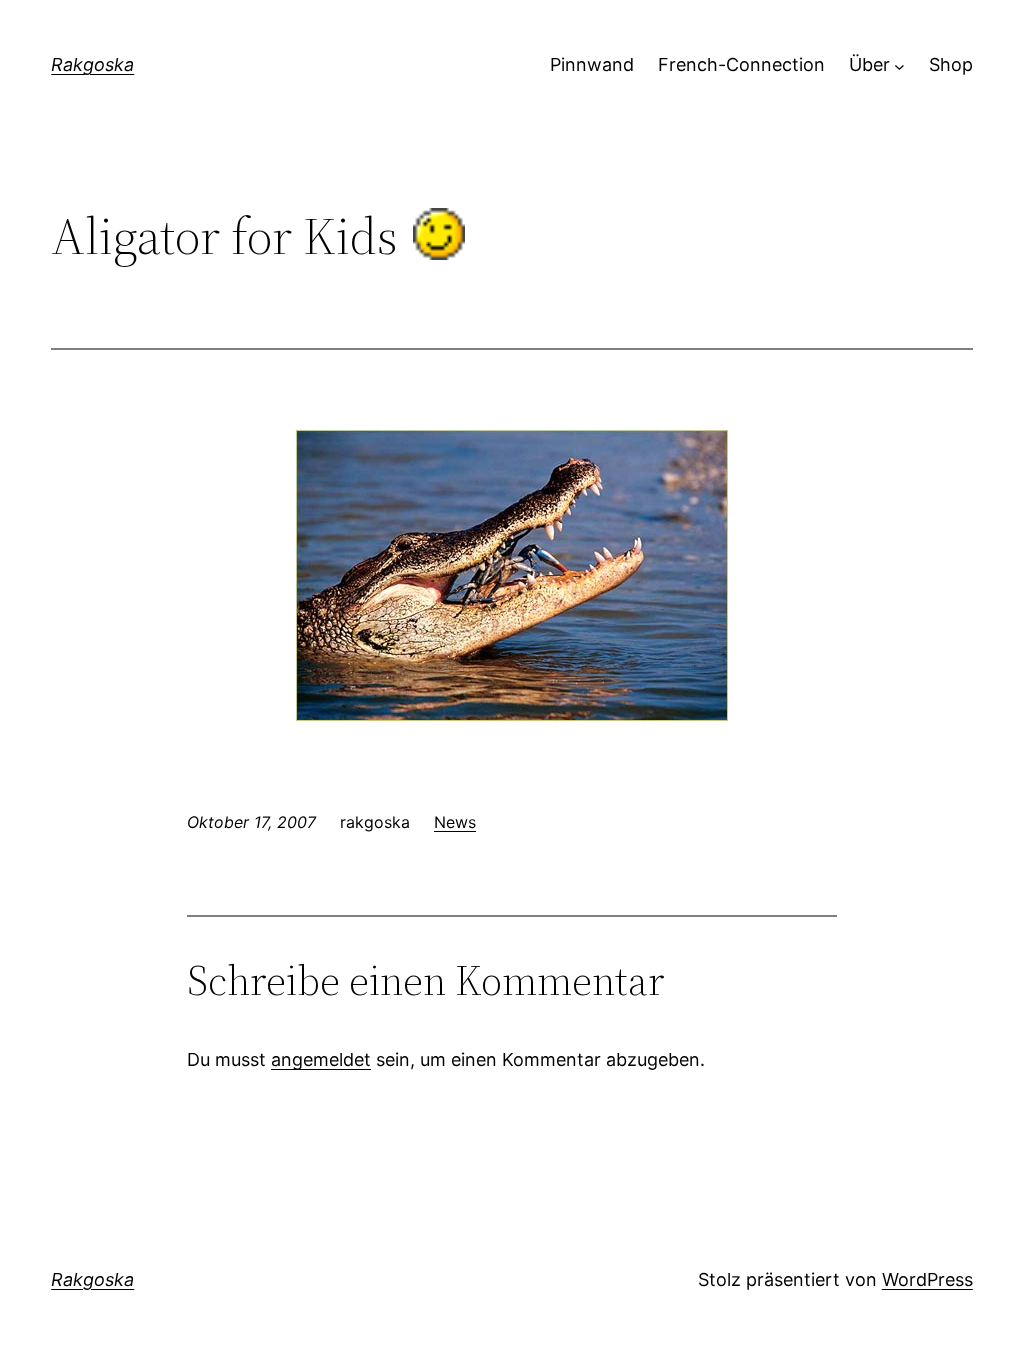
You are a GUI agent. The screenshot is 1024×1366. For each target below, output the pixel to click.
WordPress (927, 1279)
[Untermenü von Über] (899, 65)
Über (869, 64)
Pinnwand (592, 64)
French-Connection (741, 64)
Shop (951, 64)
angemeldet (321, 1059)
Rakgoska (92, 64)
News (455, 822)
